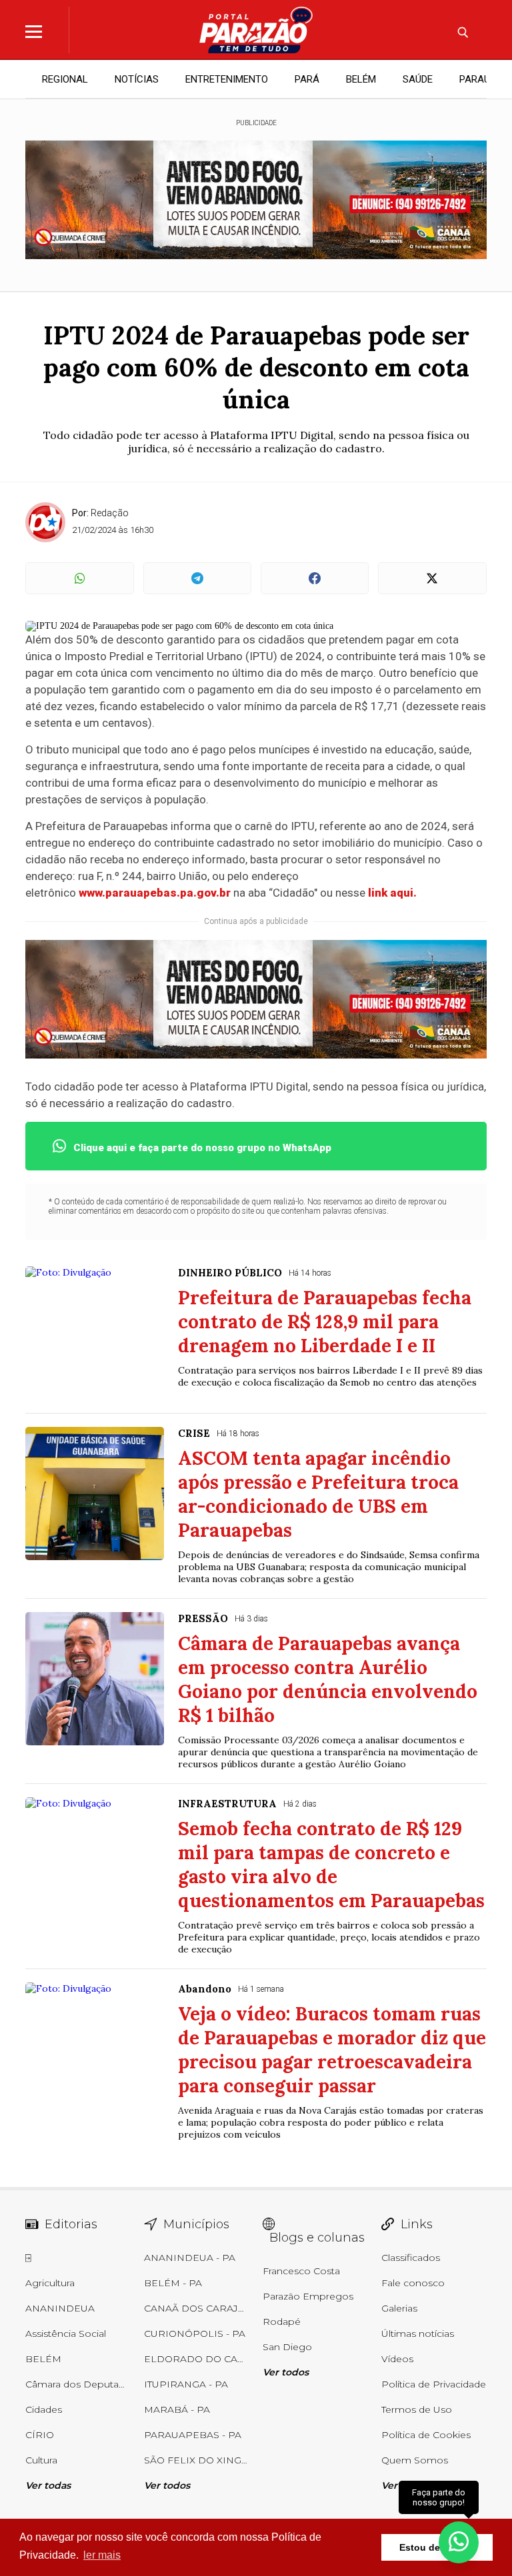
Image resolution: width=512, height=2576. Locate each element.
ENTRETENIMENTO (227, 79)
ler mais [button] (102, 2555)
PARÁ (307, 79)
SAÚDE (418, 79)
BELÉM (361, 79)
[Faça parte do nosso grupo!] (459, 2542)
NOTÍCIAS (137, 79)
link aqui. (391, 893)
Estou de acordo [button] (437, 2547)
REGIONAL (65, 79)
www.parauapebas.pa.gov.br (155, 893)
